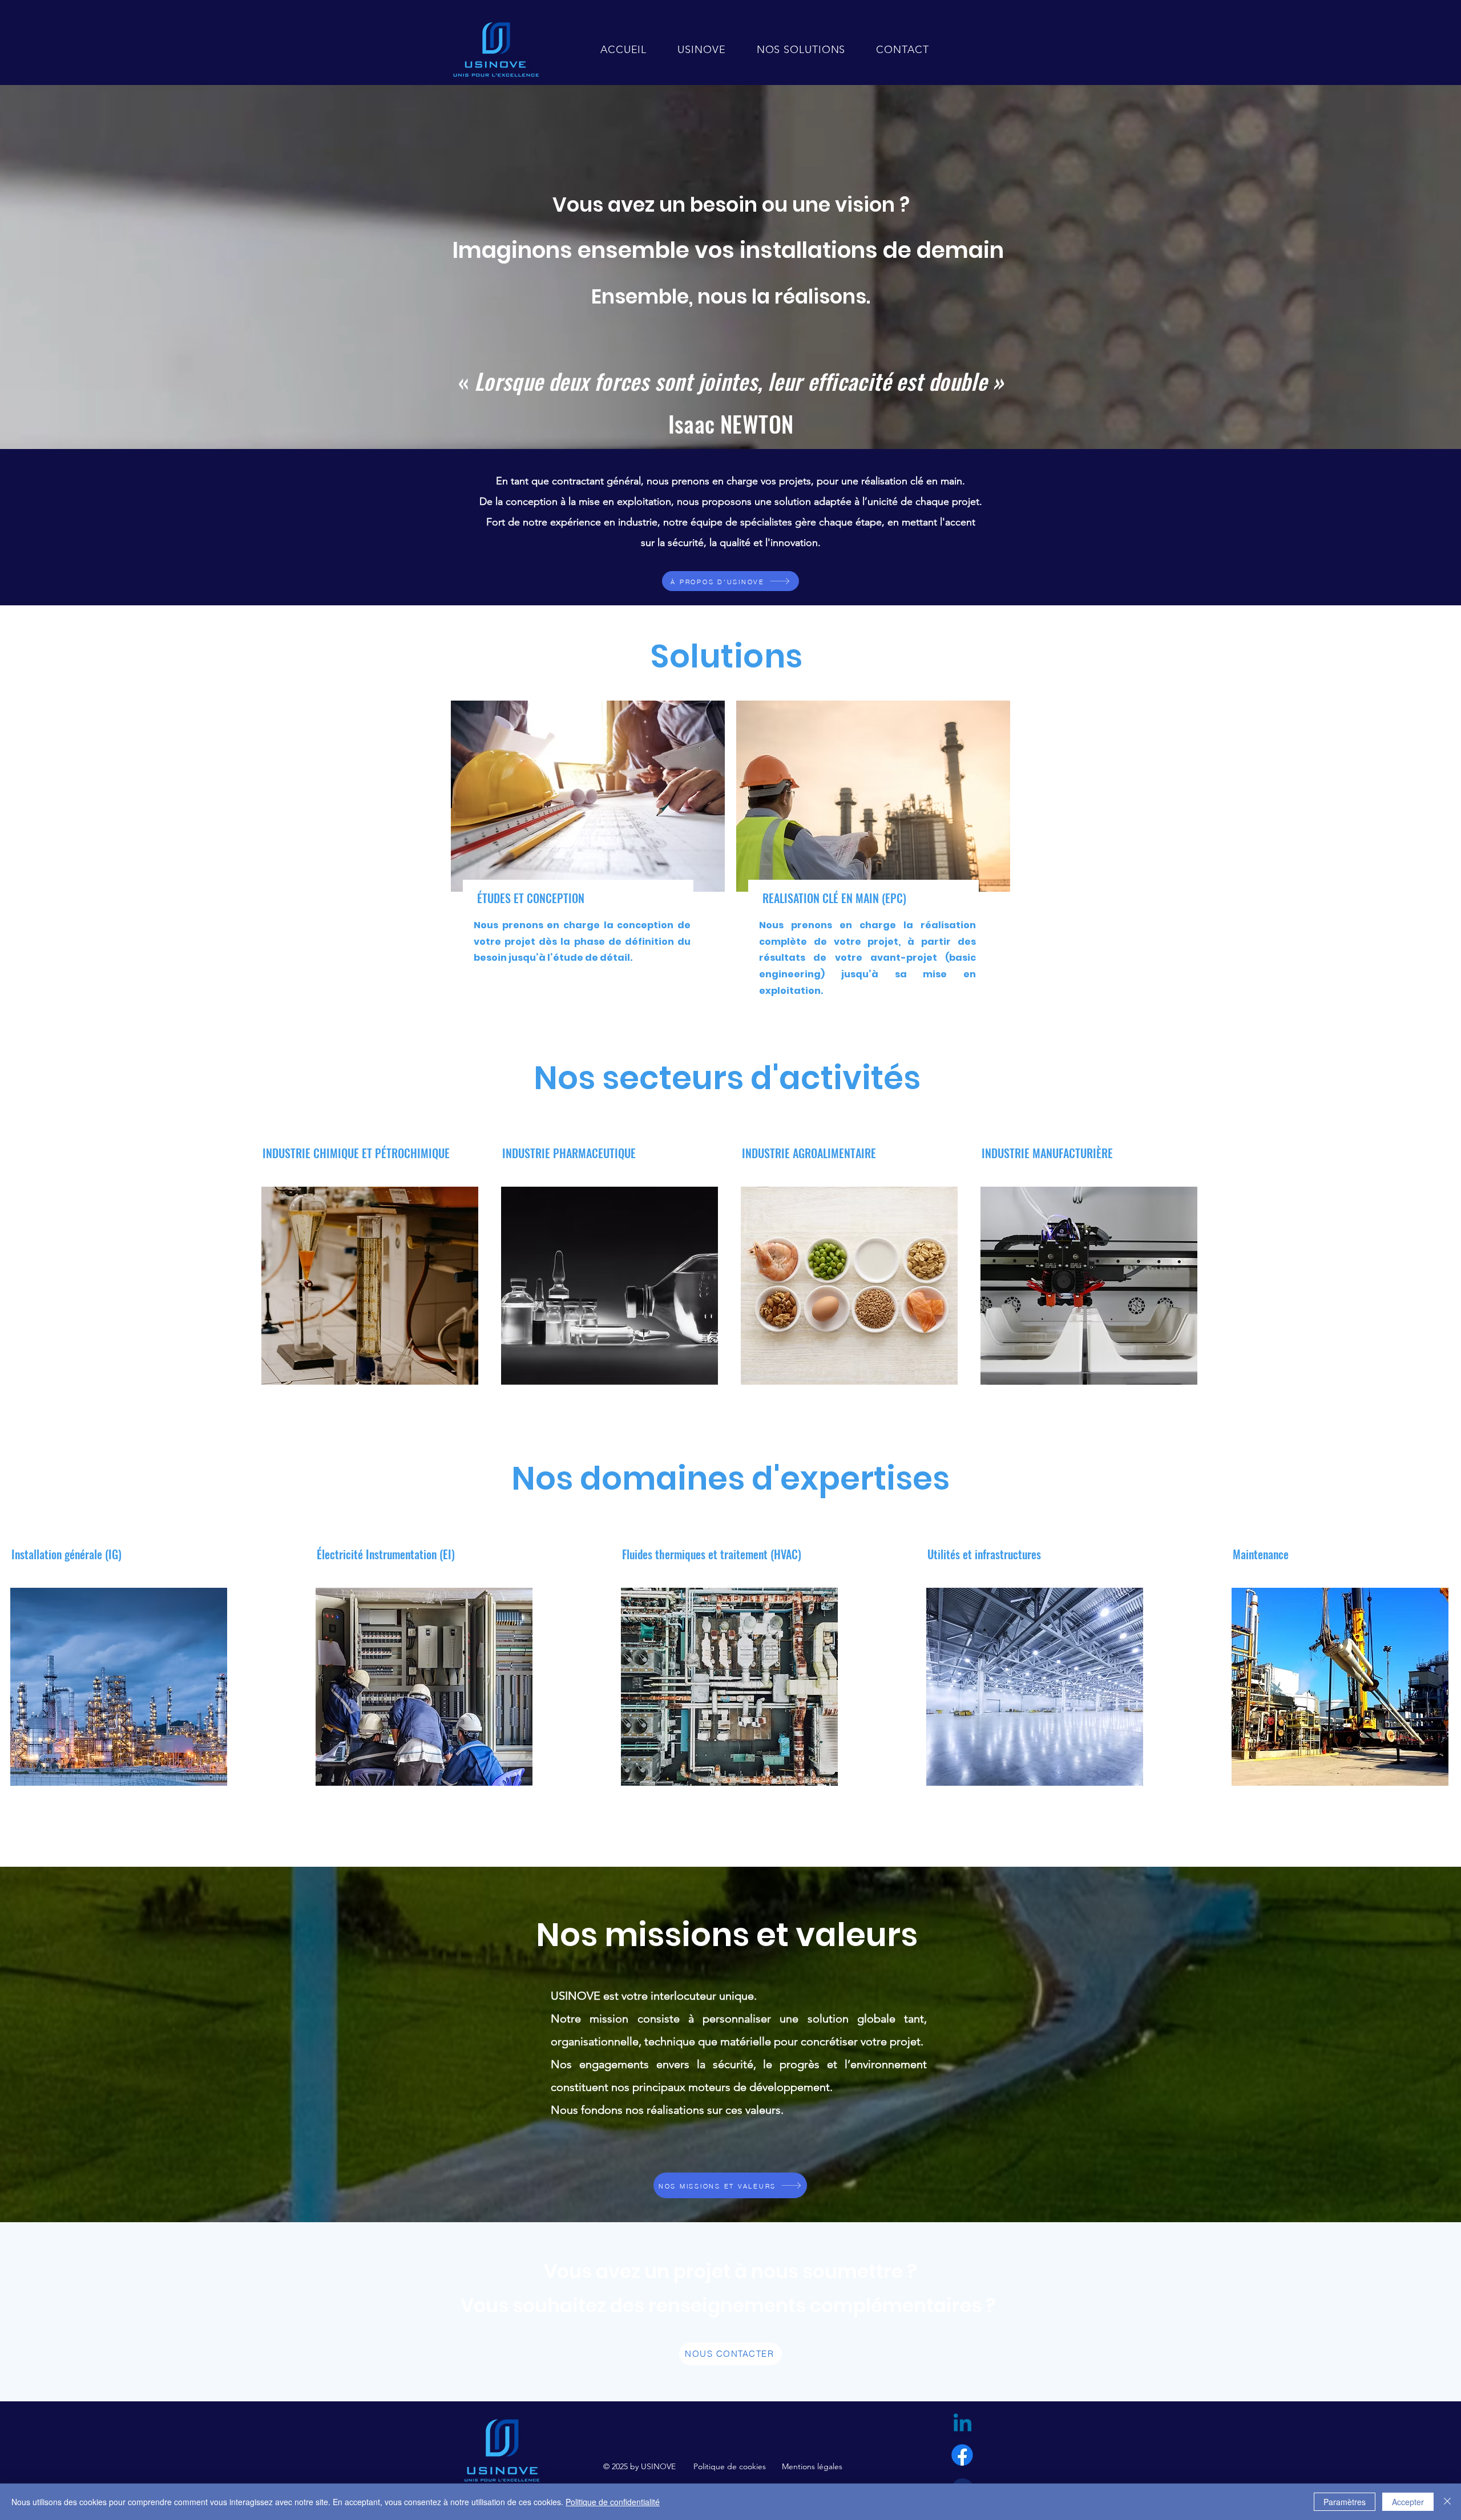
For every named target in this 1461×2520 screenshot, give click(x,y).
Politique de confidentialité (613, 2502)
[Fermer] (1447, 2502)
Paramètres (1345, 2502)
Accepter (1408, 2502)
